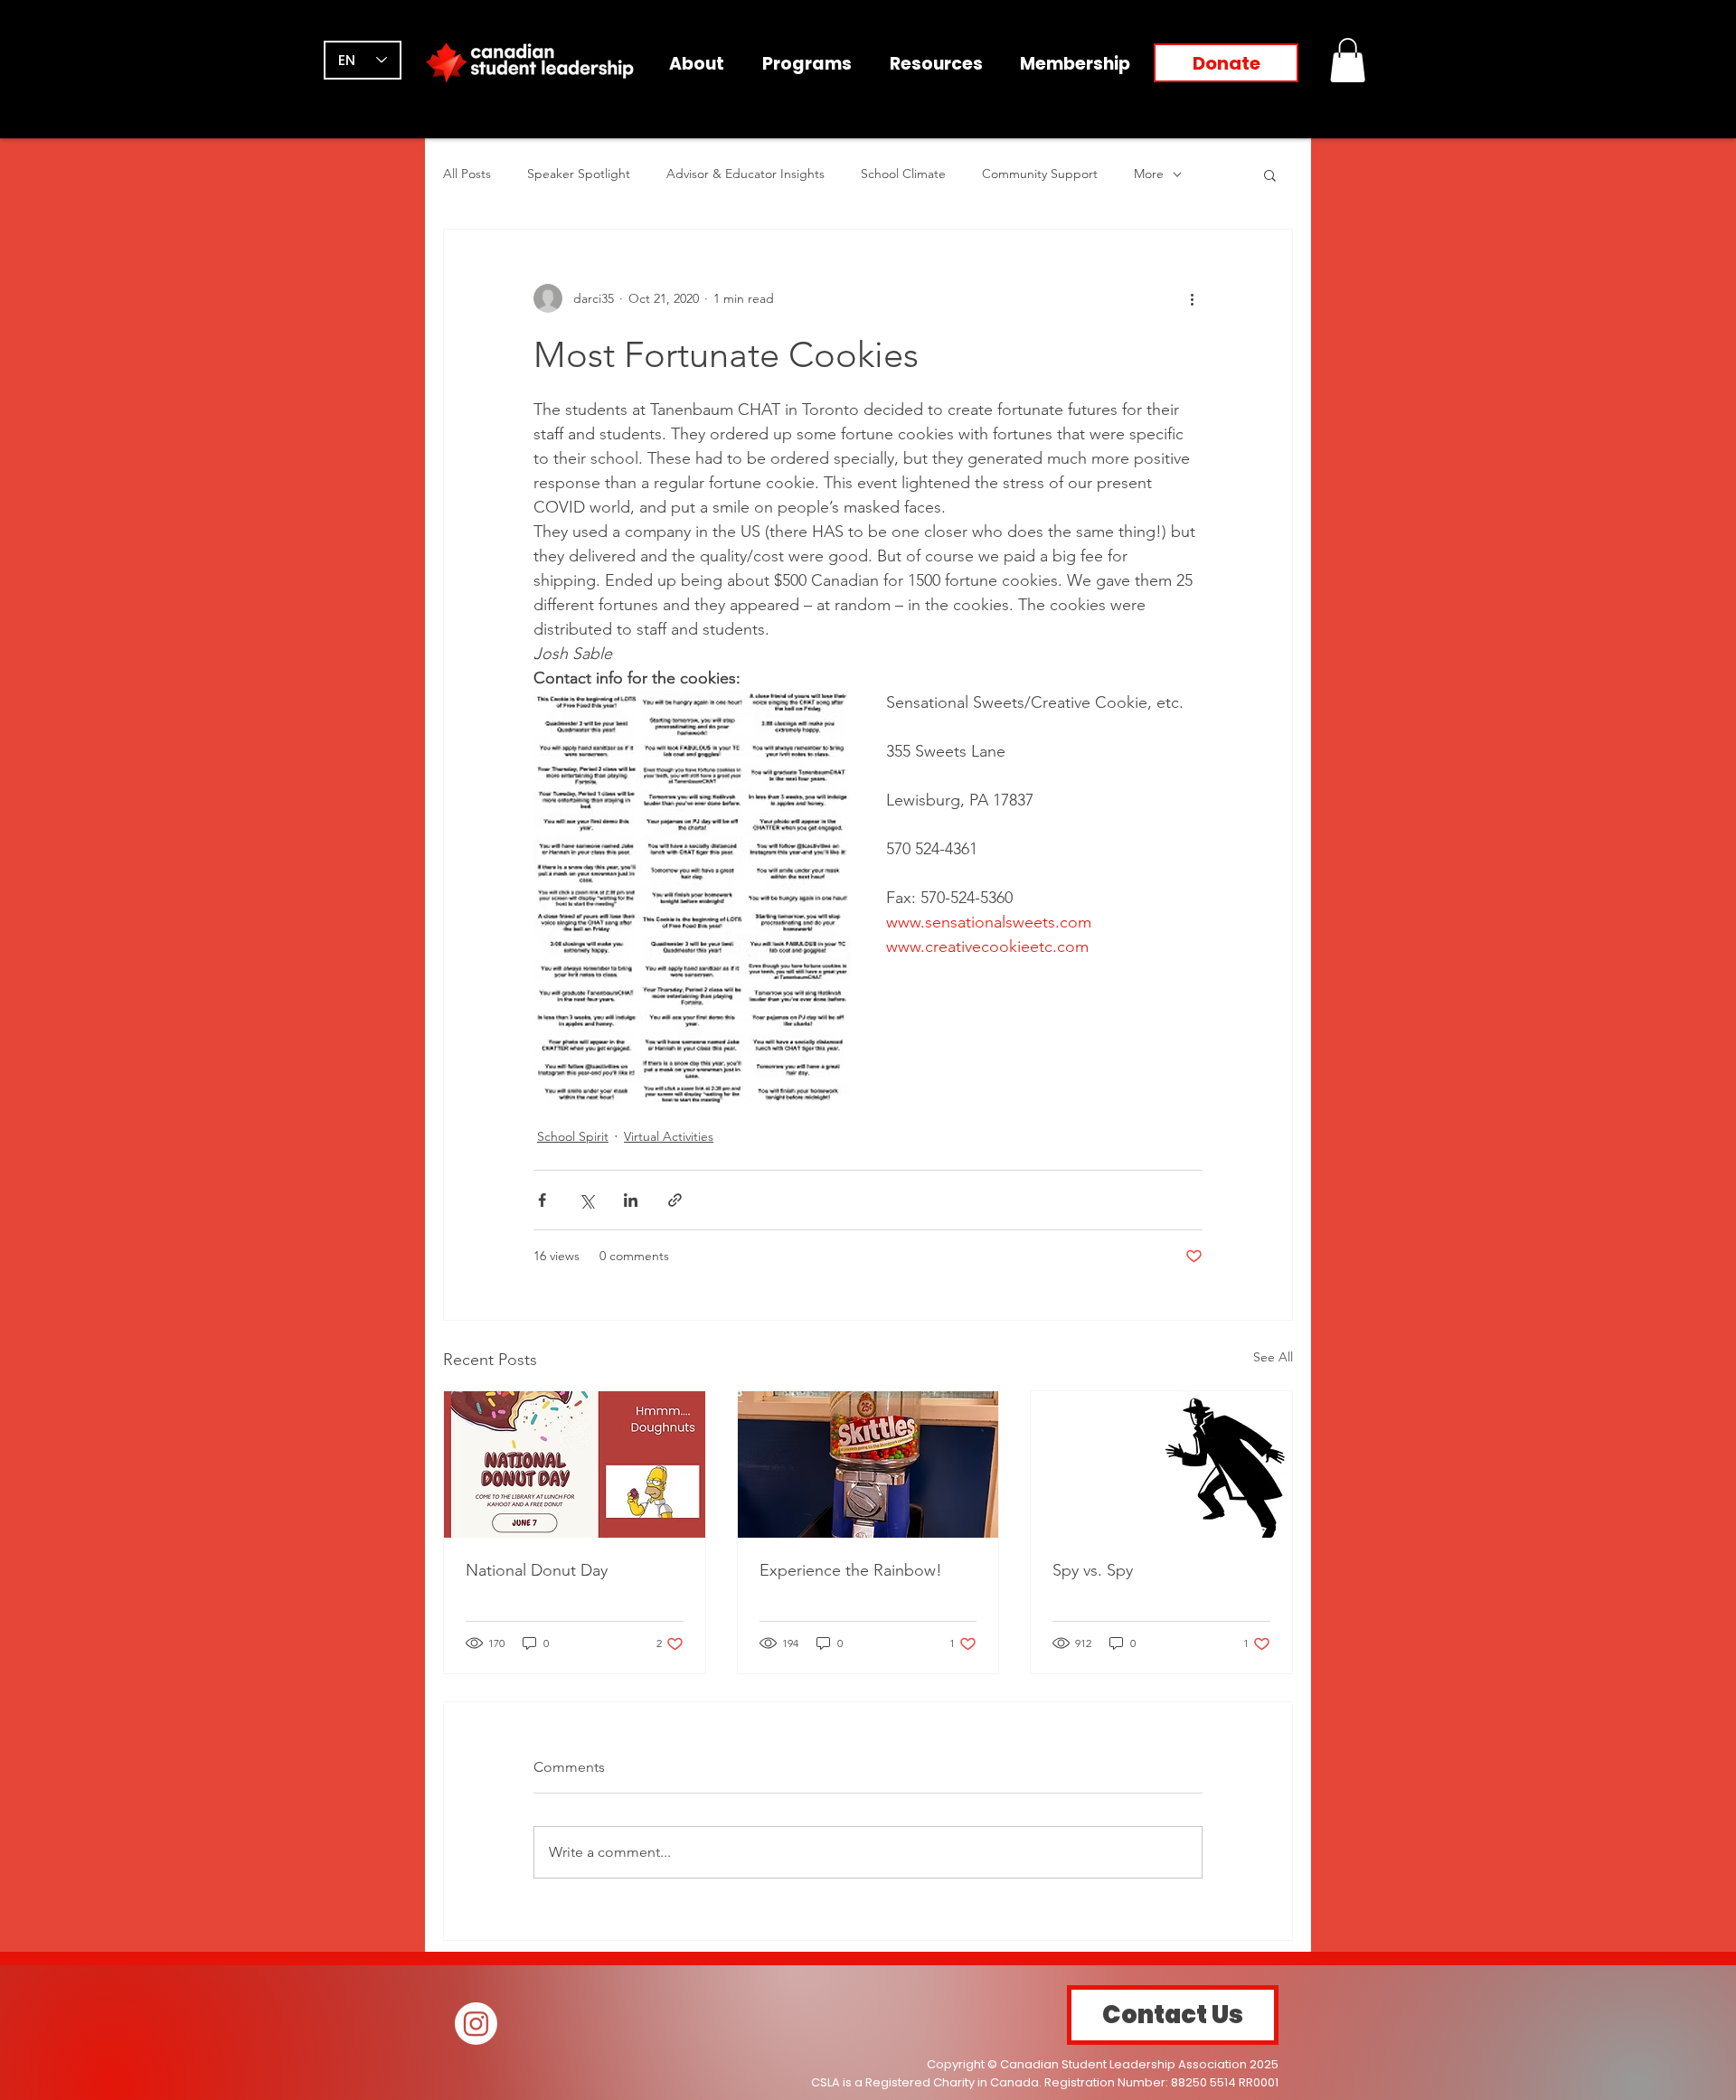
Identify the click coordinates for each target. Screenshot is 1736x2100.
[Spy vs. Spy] (1161, 1464)
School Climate (903, 174)
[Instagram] (476, 2024)
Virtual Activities (669, 1136)
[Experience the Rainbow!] (868, 1464)
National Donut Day (537, 1570)
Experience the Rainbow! (851, 1570)
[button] (1348, 60)
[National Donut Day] (575, 1464)
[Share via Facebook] (542, 1200)
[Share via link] (675, 1200)
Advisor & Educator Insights (745, 174)
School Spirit (573, 1136)
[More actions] (1192, 298)
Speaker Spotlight (579, 174)
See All (1273, 1357)
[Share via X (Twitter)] (586, 1200)
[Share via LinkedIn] (631, 1200)
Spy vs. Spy (1093, 1570)
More (1149, 174)
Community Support (1040, 174)
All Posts (467, 174)
